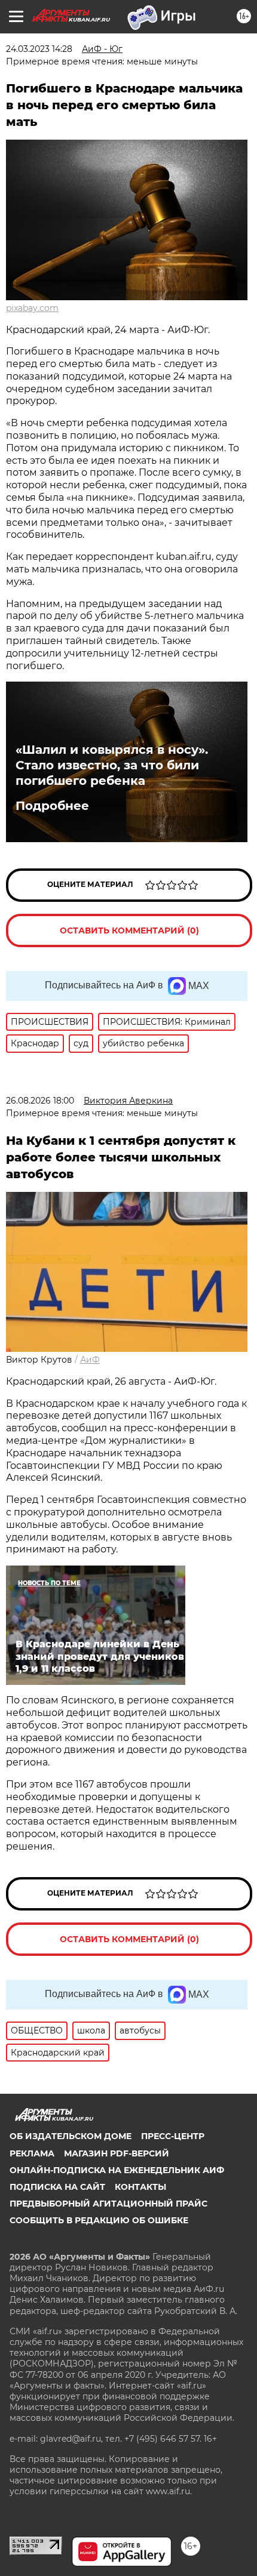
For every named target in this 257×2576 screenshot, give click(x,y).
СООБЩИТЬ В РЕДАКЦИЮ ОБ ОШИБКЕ (99, 2220)
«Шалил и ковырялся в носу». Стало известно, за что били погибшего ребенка (112, 765)
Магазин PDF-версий (117, 2153)
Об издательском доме (71, 2136)
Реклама (32, 2153)
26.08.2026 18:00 (40, 1101)
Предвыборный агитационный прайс (108, 2204)
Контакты (140, 2187)
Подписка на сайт (57, 2187)
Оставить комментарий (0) (129, 930)
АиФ (90, 1360)
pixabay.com (32, 308)
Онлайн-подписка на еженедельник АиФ (117, 2170)
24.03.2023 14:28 (39, 49)
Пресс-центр (173, 2136)
